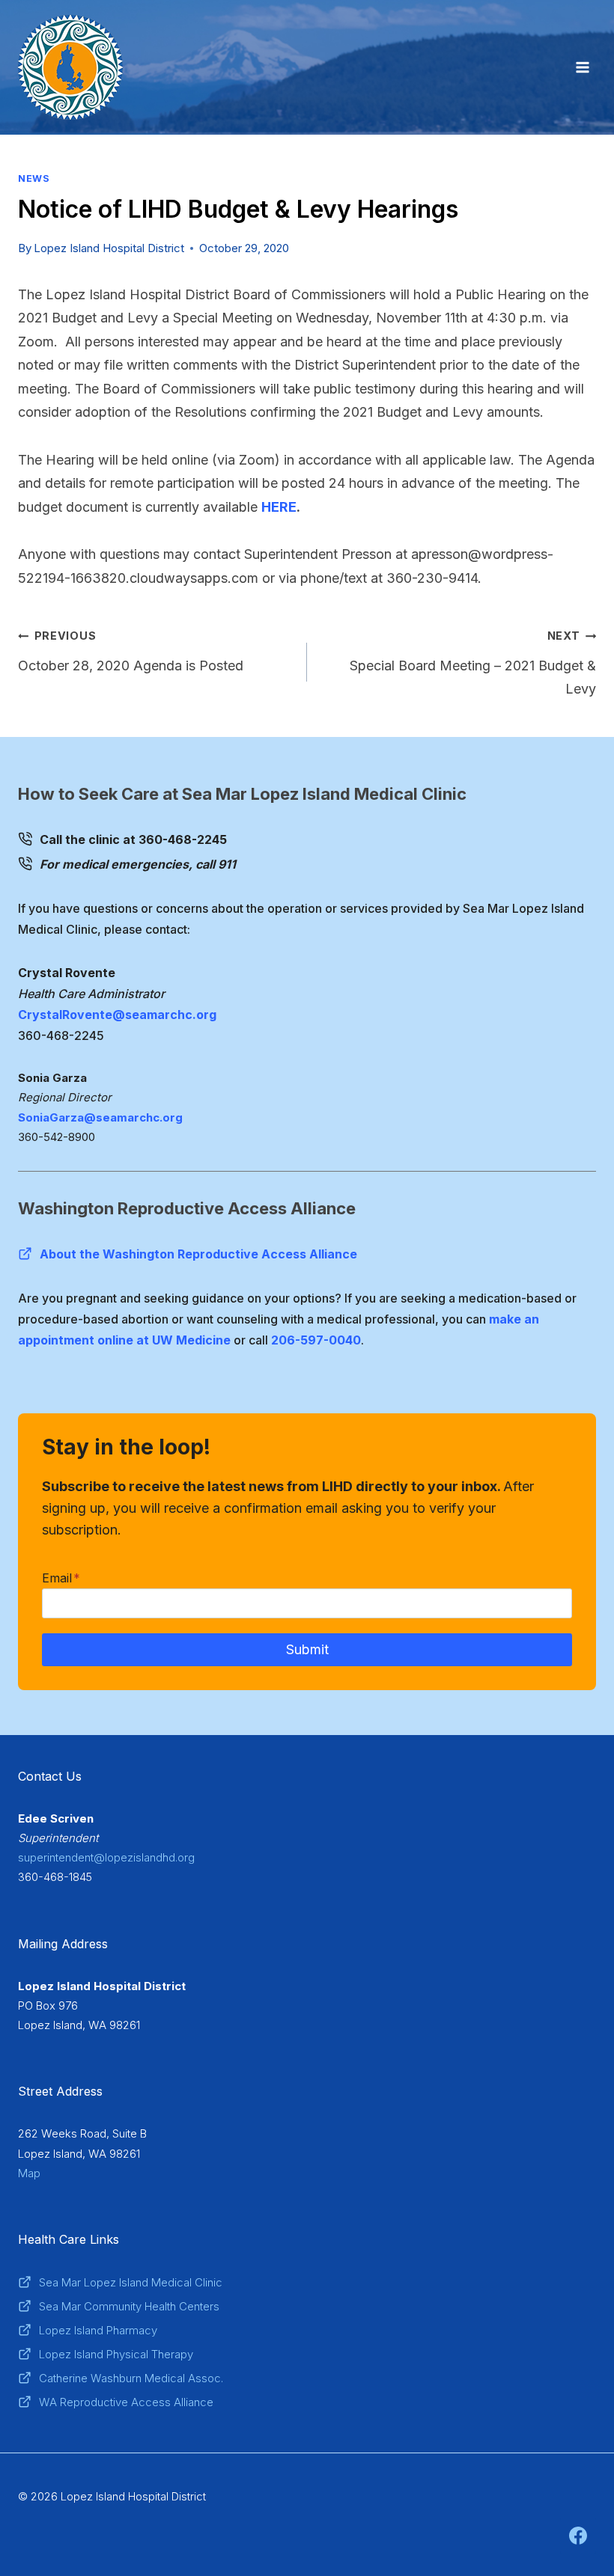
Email (61, 1578)
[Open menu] (582, 67)
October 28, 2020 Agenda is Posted (131, 651)
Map (29, 2173)
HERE (279, 507)
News (34, 178)
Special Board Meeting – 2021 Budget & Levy (473, 663)
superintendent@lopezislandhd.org (106, 1857)
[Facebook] (578, 2536)
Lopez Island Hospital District (109, 248)
